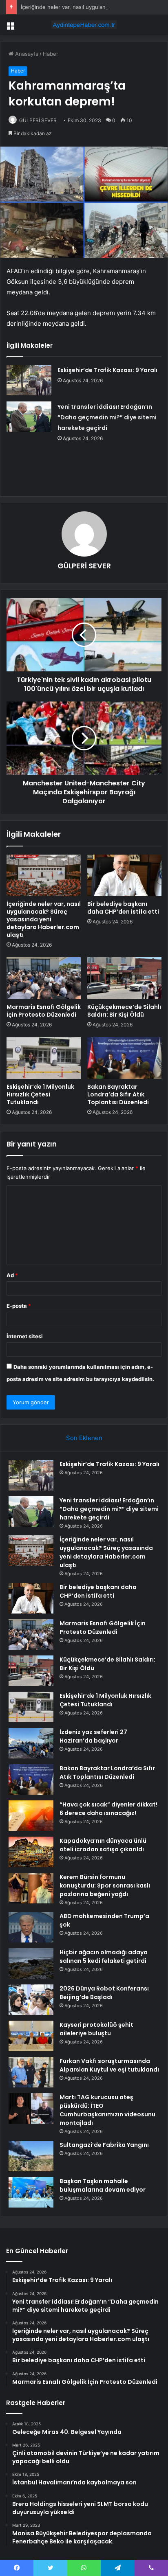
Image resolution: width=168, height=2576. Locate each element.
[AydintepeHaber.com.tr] (84, 25)
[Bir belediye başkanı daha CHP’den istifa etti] (124, 876)
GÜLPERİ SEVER (38, 120)
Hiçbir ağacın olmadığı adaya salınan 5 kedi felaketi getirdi (104, 1957)
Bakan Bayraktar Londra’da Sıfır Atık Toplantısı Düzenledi (118, 1094)
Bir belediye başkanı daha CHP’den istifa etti (123, 908)
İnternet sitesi (25, 1336)
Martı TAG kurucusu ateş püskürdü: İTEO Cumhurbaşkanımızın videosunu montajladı (107, 2110)
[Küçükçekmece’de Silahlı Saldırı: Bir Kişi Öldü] (124, 978)
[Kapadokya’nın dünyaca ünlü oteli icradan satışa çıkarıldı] (31, 1852)
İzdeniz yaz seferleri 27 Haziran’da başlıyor (93, 1736)
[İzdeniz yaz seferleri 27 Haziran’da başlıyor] (31, 1743)
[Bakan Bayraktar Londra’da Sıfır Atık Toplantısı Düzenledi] (124, 1058)
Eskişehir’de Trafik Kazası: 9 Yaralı (107, 370)
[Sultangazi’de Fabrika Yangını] (31, 2156)
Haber (51, 54)
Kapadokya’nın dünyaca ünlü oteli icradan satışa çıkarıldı (103, 1845)
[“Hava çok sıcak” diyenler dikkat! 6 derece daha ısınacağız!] (31, 1816)
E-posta (19, 1306)
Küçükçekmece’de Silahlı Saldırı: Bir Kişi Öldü (124, 1011)
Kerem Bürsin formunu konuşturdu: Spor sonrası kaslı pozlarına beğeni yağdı (105, 1885)
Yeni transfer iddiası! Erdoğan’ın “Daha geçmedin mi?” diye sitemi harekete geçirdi (107, 417)
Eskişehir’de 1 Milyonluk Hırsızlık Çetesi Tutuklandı (40, 1094)
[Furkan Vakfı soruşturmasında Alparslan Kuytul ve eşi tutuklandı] (31, 2072)
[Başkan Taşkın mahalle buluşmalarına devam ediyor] (31, 2192)
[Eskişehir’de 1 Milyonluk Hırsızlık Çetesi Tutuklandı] (44, 1058)
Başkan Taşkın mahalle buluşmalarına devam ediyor (103, 2185)
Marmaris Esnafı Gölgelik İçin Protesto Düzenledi (44, 1011)
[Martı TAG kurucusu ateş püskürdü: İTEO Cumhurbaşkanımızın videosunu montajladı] (31, 2108)
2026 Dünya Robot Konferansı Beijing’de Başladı (104, 1993)
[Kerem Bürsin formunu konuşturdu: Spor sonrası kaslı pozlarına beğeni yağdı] (31, 1888)
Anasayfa (26, 54)
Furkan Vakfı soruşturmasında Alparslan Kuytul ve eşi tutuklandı (109, 2065)
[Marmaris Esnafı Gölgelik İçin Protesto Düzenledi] (44, 978)
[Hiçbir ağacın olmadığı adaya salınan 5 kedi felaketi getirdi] (31, 1963)
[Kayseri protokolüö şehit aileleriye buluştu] (31, 2036)
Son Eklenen (84, 1438)
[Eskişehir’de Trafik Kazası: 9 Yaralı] (29, 380)
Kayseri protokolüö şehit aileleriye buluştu (96, 2029)
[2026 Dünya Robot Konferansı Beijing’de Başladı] (31, 2000)
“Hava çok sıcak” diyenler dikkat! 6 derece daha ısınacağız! (108, 1809)
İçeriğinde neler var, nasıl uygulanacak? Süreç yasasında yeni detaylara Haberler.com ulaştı (44, 919)
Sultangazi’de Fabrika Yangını (104, 2145)
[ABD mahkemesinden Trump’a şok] (31, 1927)
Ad (12, 1275)
